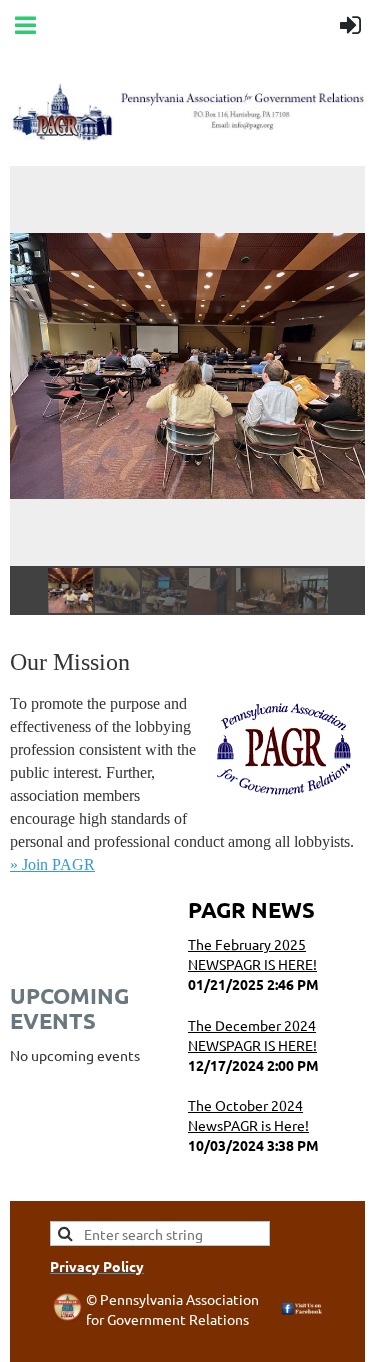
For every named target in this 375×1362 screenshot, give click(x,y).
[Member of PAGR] (67, 1315)
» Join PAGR (52, 864)
